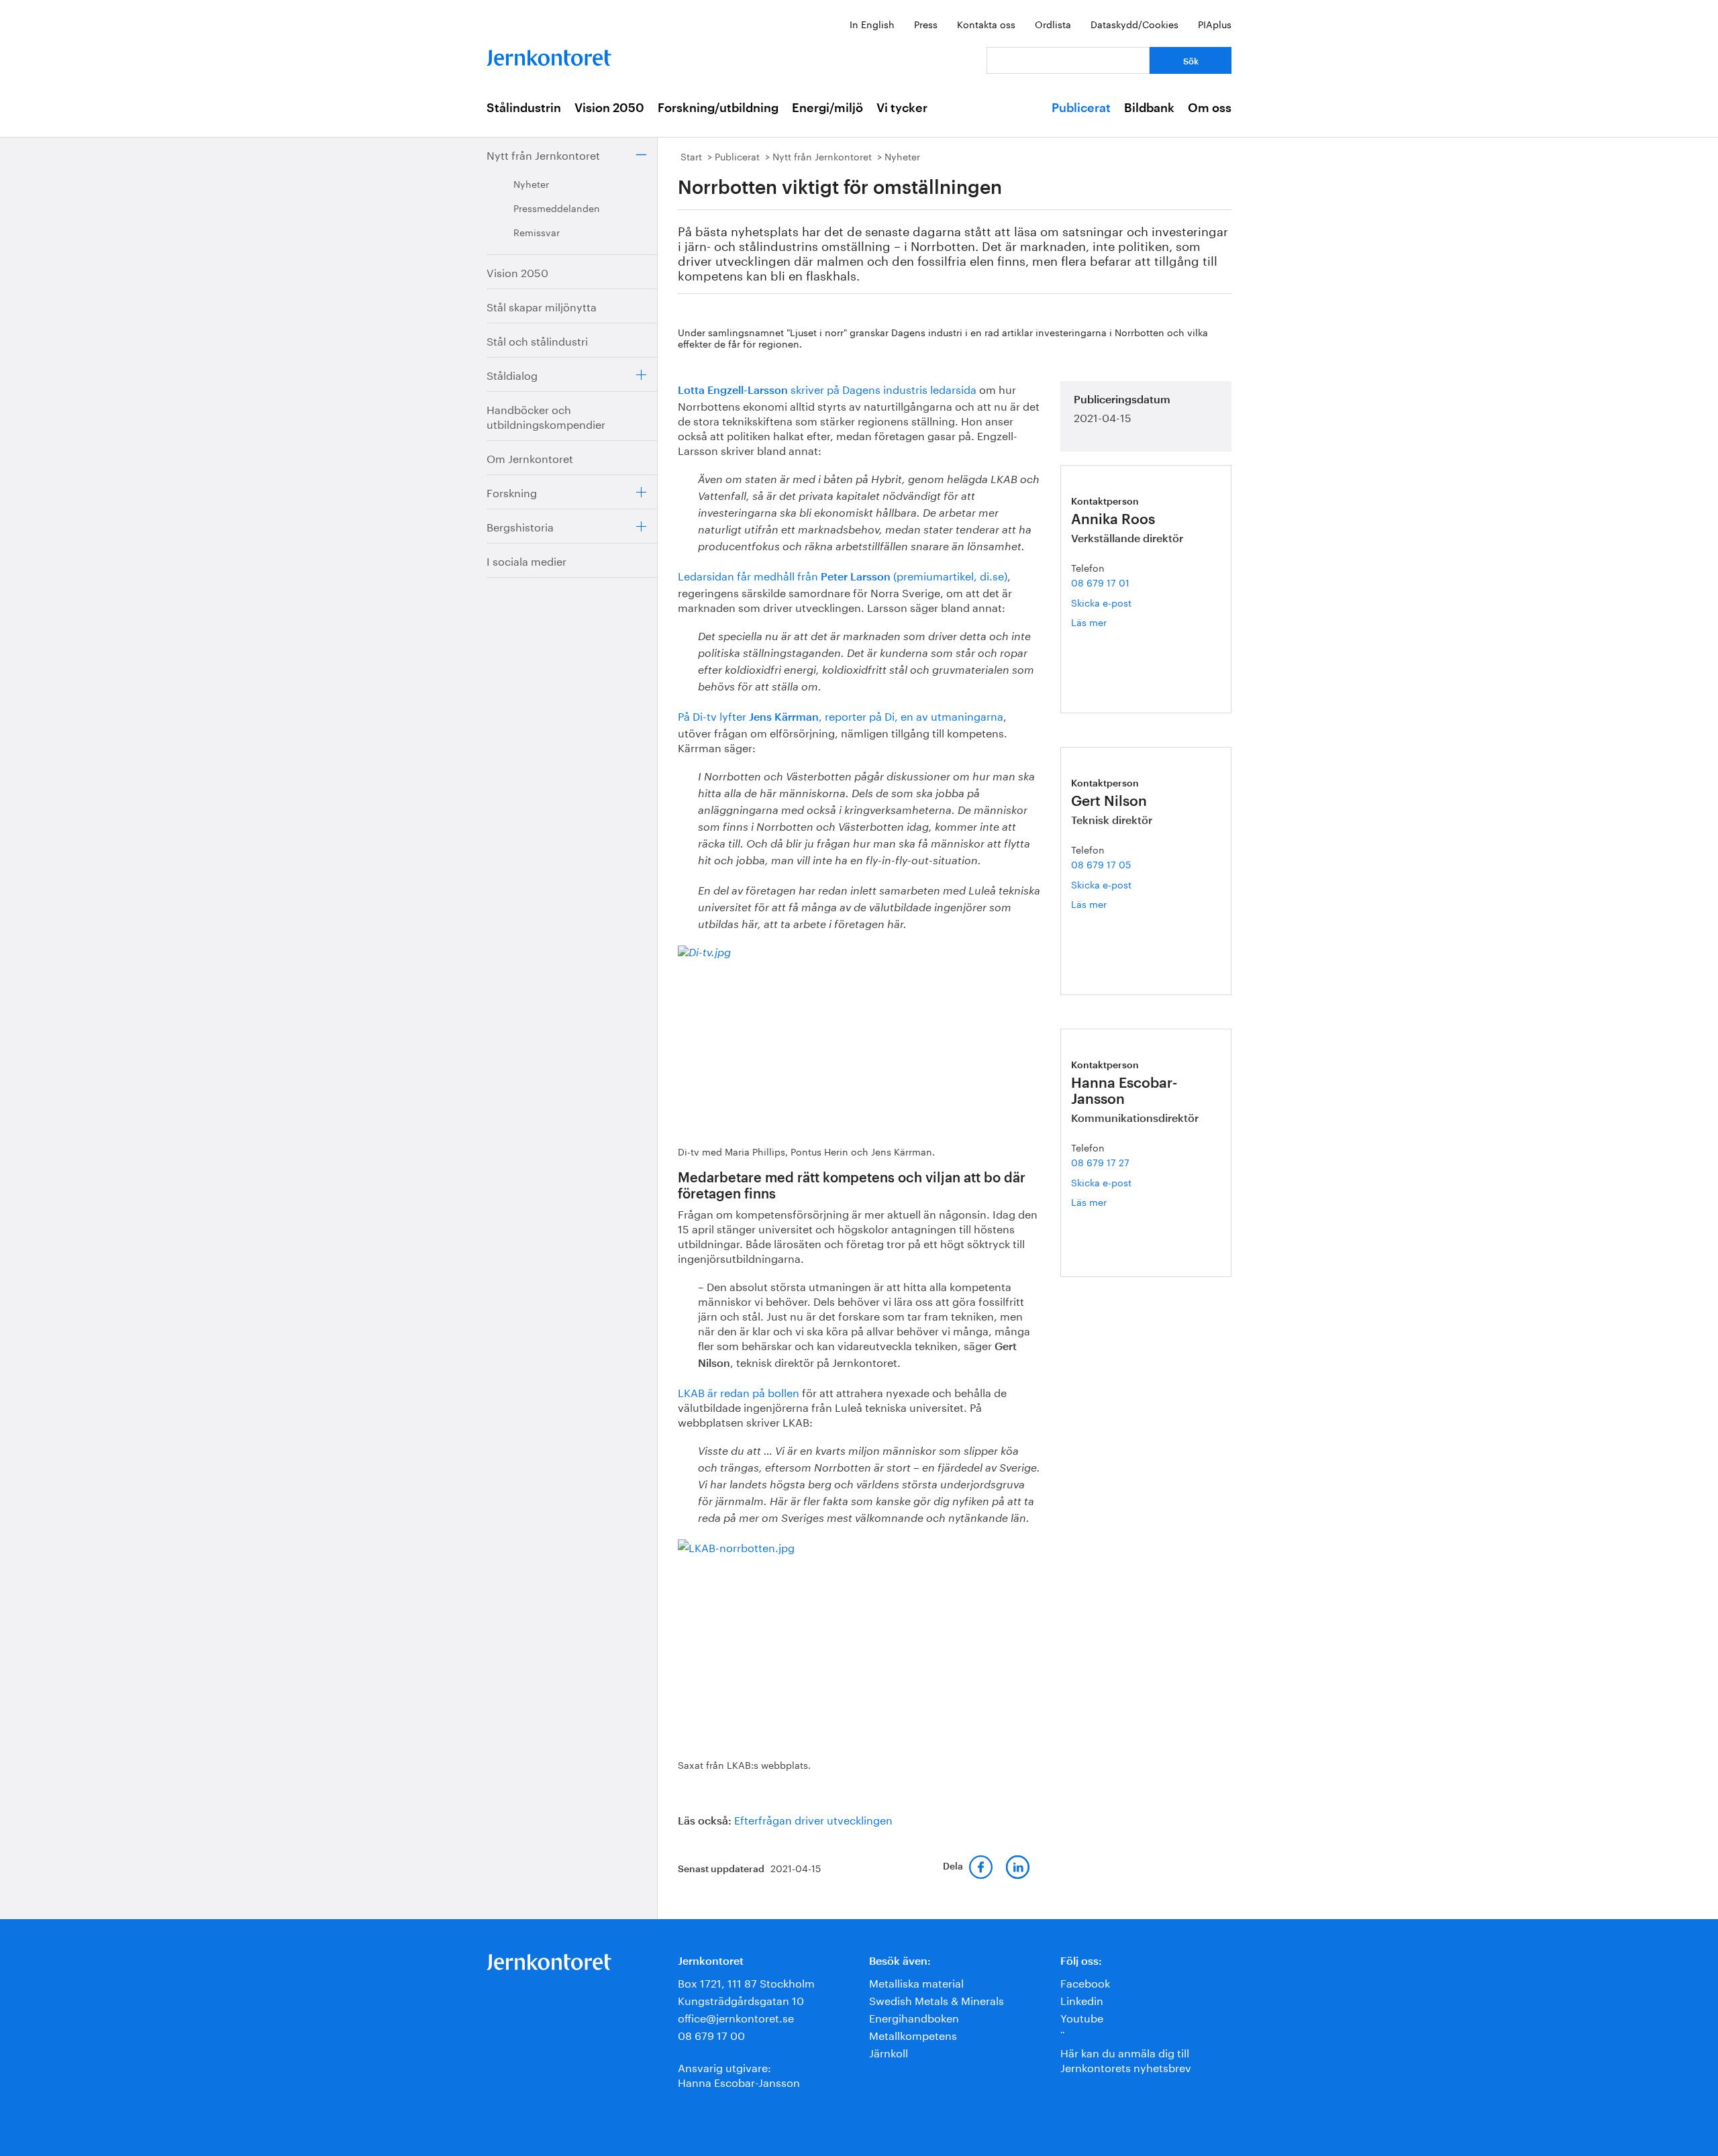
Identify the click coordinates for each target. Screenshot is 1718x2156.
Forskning (512, 492)
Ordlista (1053, 23)
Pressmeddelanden (557, 207)
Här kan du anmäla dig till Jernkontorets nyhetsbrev (1126, 2059)
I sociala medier (526, 560)
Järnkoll (889, 2052)
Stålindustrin (524, 108)
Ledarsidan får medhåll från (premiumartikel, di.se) (843, 575)
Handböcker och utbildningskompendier (546, 416)
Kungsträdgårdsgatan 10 (741, 1999)
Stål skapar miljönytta (542, 306)
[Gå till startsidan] (549, 55)
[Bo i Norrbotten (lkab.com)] (857, 1640)
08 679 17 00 (711, 2034)
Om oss (1210, 108)
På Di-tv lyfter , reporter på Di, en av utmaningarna (841, 715)
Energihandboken (914, 2017)
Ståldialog (512, 374)
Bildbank (1149, 108)
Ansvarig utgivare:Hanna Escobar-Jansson (739, 2074)
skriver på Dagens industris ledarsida (827, 388)
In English (872, 23)
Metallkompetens (913, 2034)
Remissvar (537, 232)
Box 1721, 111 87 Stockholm (746, 1982)
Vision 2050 (609, 108)
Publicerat (1081, 108)
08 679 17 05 (1101, 864)
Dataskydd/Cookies (1134, 23)
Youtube (1082, 2017)
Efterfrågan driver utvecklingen (813, 1819)
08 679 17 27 (1100, 1162)
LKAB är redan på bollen (739, 1391)
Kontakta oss (986, 23)
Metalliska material (916, 1982)
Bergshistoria (520, 526)
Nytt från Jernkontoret (543, 154)
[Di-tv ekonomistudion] (857, 1038)
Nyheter (531, 183)
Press (926, 23)
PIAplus (1215, 23)
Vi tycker (902, 108)
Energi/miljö (827, 108)
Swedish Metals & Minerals (937, 1999)
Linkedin (1082, 1999)
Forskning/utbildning (718, 108)
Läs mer (1105, 622)
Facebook (1085, 1982)
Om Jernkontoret (530, 457)
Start (691, 156)
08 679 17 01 (1100, 582)
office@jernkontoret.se (736, 2017)
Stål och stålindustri (537, 340)
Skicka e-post (1101, 602)
